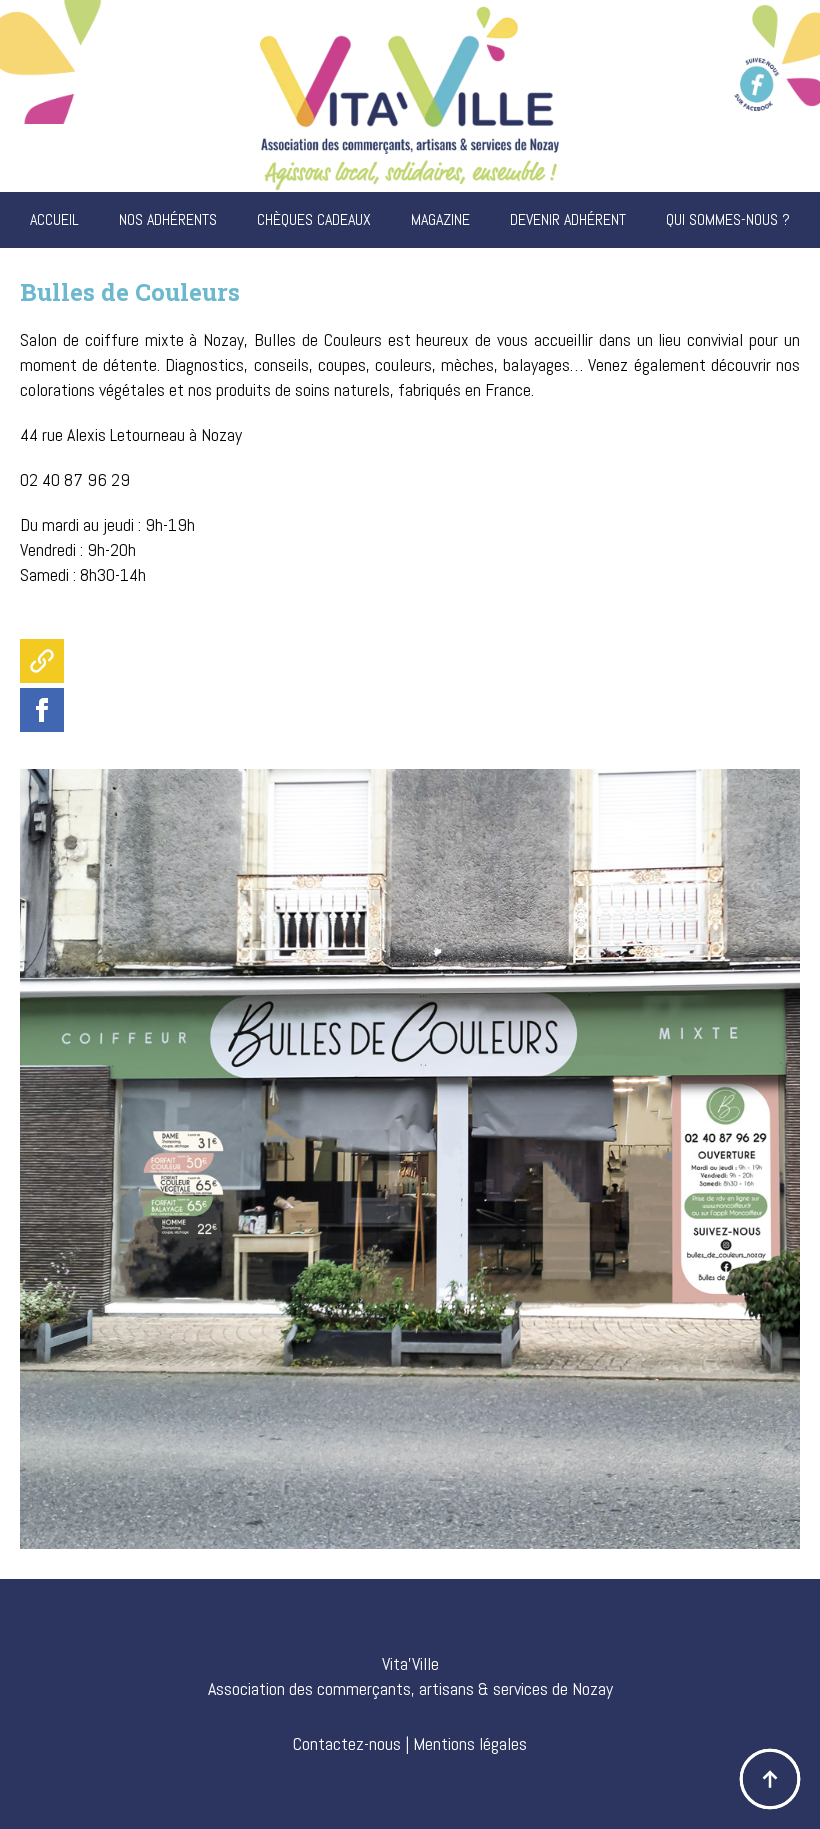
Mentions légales (470, 1743)
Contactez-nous (347, 1743)
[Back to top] (770, 1779)
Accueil (54, 219)
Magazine (440, 219)
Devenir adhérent (568, 219)
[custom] (42, 661)
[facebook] (42, 710)
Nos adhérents (168, 219)
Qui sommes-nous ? (728, 219)
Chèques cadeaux (314, 219)
